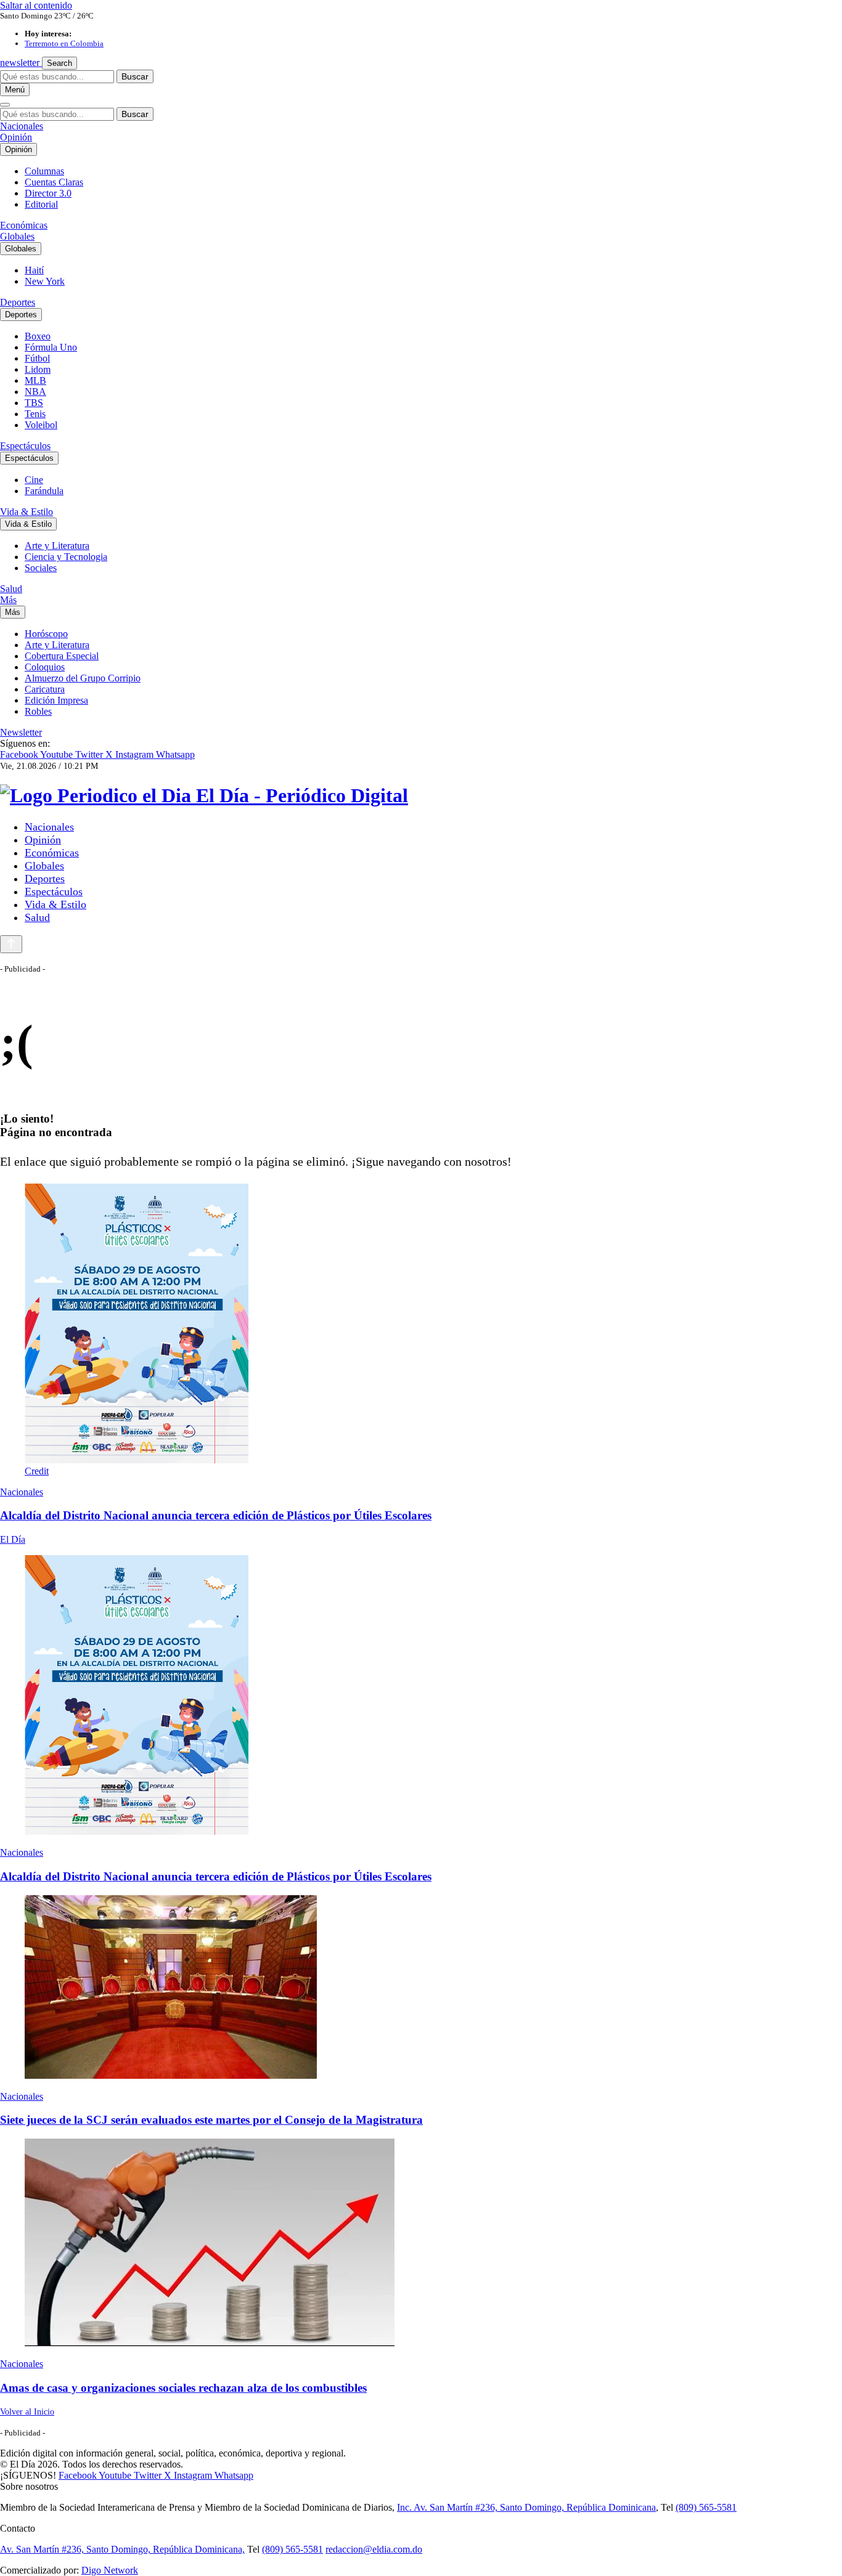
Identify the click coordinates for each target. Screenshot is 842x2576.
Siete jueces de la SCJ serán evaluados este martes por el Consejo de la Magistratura (211, 2120)
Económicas (24, 225)
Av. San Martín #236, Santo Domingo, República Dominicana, (122, 2549)
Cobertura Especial (62, 656)
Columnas (44, 171)
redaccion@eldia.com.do (374, 2549)
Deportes (18, 302)
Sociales (41, 568)
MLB (35, 380)
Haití (34, 270)
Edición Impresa (56, 700)
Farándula (44, 491)
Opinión (16, 137)
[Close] (5, 105)
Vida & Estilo (27, 512)
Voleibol (41, 425)
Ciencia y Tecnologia (66, 557)
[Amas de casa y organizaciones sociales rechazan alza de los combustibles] (421, 2244)
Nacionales (22, 126)
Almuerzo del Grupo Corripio (83, 678)
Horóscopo (46, 634)
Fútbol (37, 358)
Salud (11, 589)
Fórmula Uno (51, 347)
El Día (13, 1539)
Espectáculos (25, 446)
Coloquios (45, 667)
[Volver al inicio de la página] (11, 944)
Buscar (135, 76)
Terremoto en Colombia (64, 43)
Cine (34, 480)
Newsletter (21, 732)
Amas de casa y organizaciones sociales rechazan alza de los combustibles (183, 2388)
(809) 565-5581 (706, 2507)
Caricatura (45, 689)
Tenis (35, 414)
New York (45, 281)
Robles (38, 711)
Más (8, 600)
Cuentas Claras (54, 182)
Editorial (41, 204)
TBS (34, 403)
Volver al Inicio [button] (27, 2412)
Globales (17, 236)
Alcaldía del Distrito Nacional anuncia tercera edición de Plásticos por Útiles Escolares (216, 1515)
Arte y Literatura (57, 546)
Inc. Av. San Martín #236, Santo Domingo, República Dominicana (526, 2507)
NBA (35, 392)
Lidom (38, 369)
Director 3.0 (48, 193)
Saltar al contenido (36, 5)
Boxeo (38, 336)
